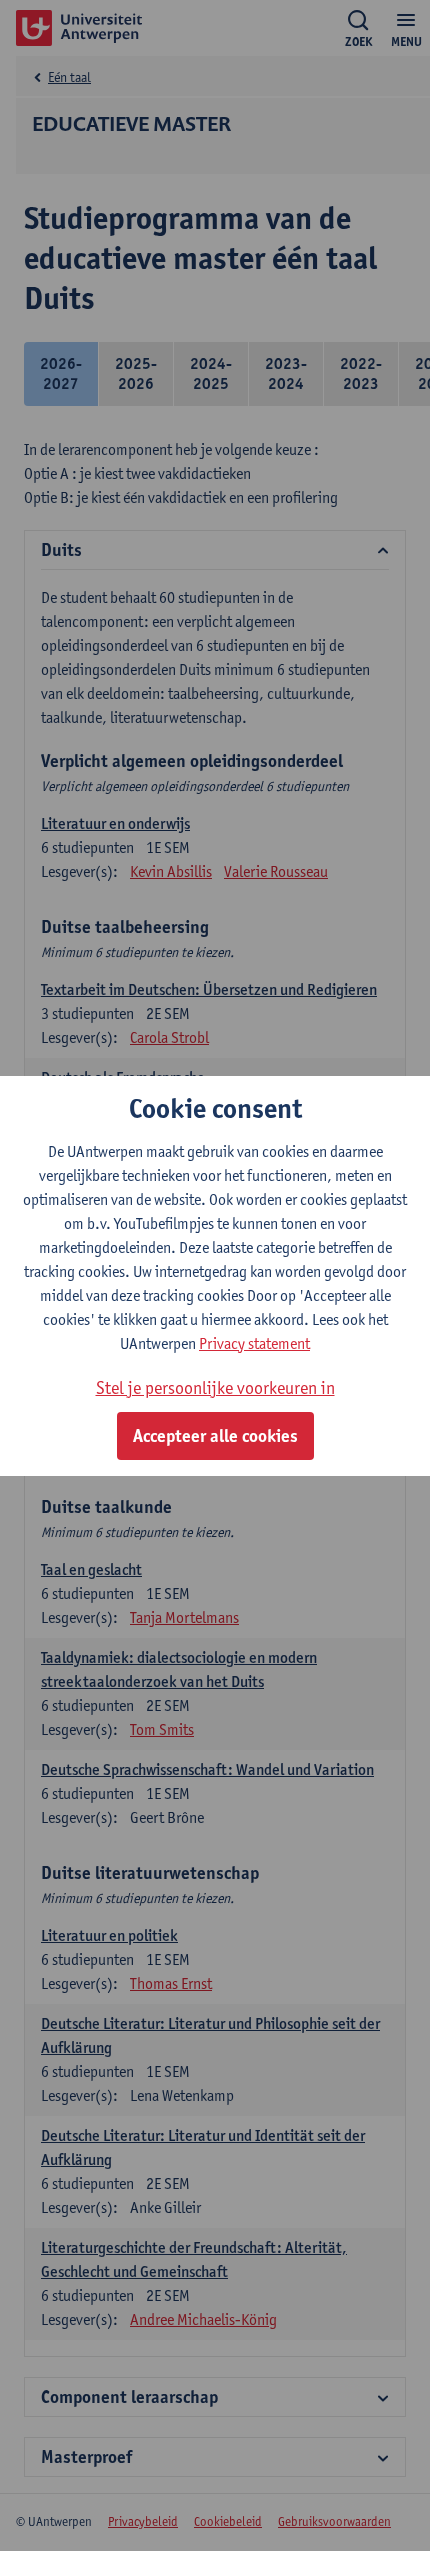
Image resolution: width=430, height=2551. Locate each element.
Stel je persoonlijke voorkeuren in (215, 1387)
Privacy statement (254, 1343)
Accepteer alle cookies (215, 1436)
